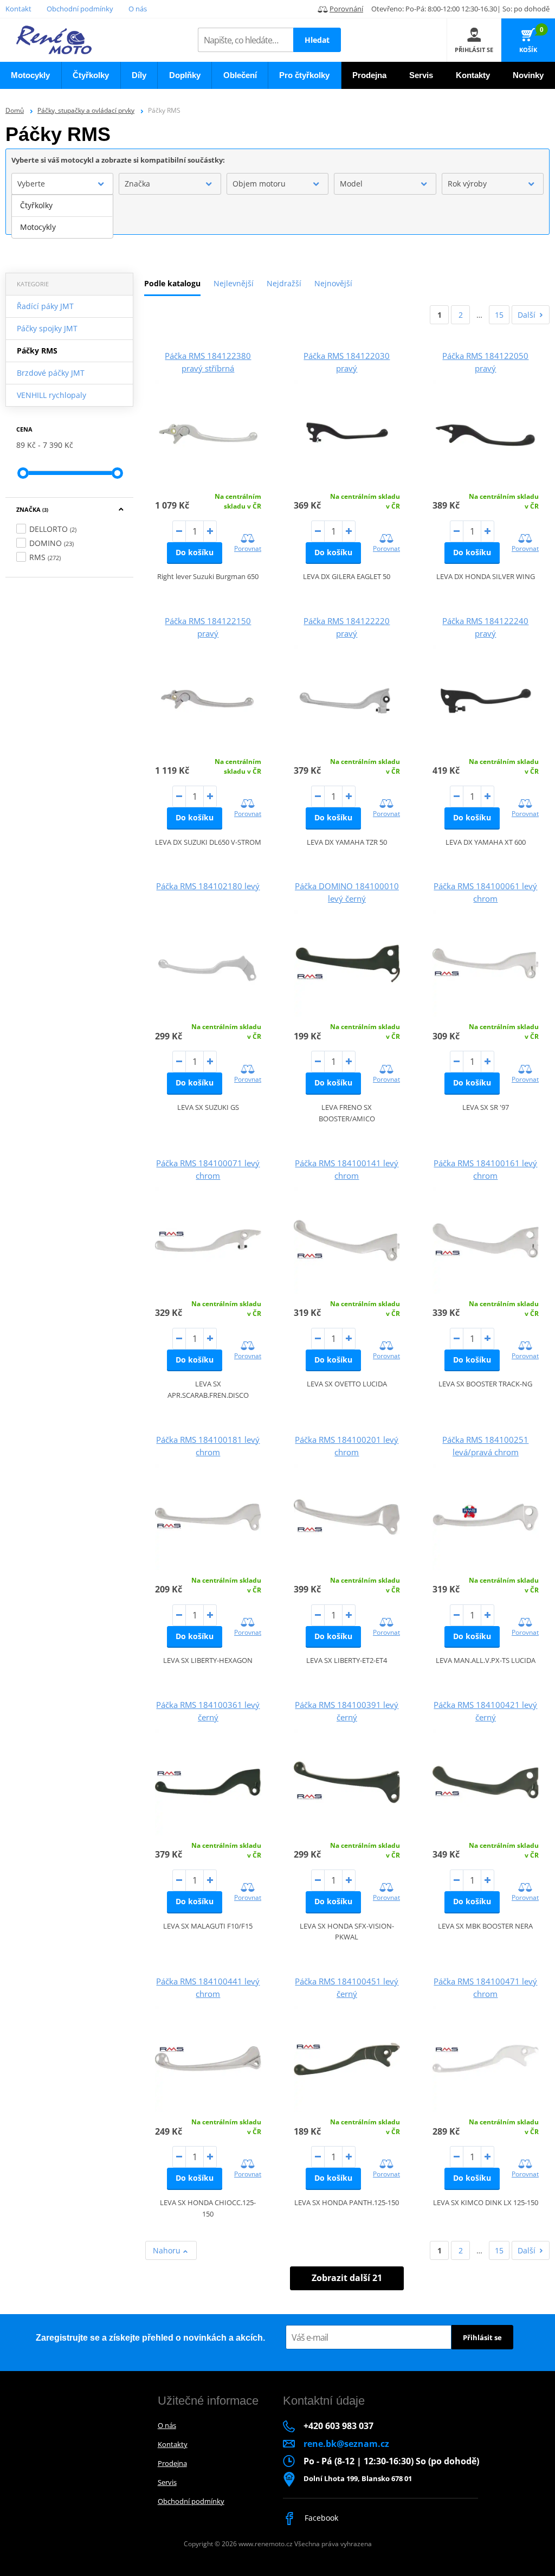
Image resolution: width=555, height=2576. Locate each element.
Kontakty (173, 2444)
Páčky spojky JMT (47, 328)
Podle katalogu (172, 283)
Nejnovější (333, 283)
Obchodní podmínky (80, 9)
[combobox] (62, 184)
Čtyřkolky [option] (36, 205)
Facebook (320, 2518)
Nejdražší (284, 283)
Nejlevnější (234, 283)
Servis (167, 2482)
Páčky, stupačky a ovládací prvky (86, 110)
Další (527, 315)
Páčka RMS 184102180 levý (208, 886)
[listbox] (62, 216)
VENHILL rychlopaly (51, 395)
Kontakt (18, 9)
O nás (138, 9)
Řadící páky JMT (45, 306)
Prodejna (172, 2463)
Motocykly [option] (38, 227)
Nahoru (168, 2250)
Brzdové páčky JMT (51, 373)
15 (499, 315)
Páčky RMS (37, 351)
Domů (15, 110)
